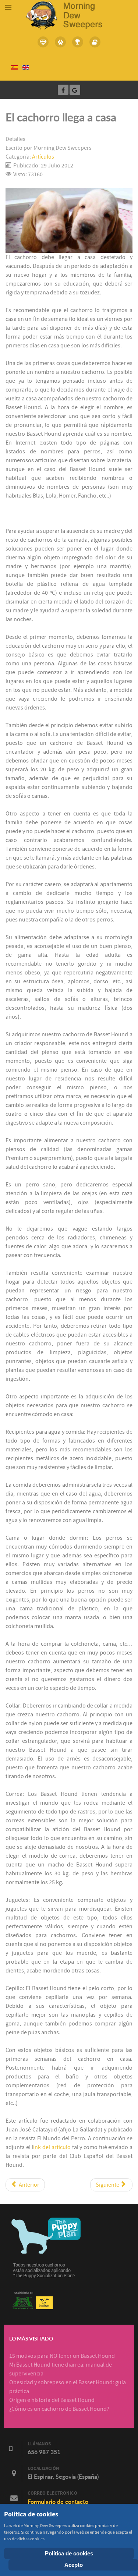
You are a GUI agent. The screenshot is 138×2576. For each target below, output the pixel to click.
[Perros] (61, 42)
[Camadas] (43, 42)
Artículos (43, 157)
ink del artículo (52, 2147)
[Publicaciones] (95, 42)
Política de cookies (69, 2553)
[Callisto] (69, 15)
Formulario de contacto (58, 2502)
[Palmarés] (78, 42)
